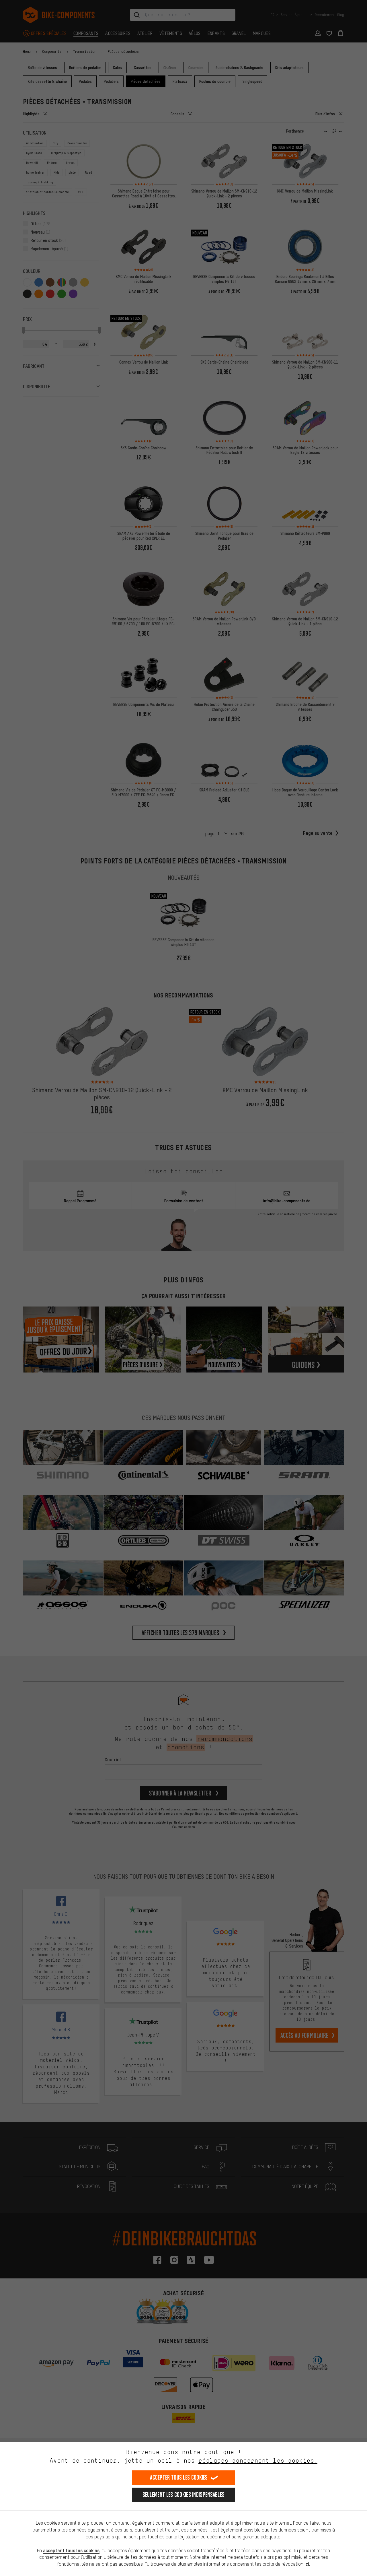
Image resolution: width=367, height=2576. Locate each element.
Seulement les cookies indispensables (184, 2495)
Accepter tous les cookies (179, 2477)
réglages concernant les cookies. (258, 2461)
